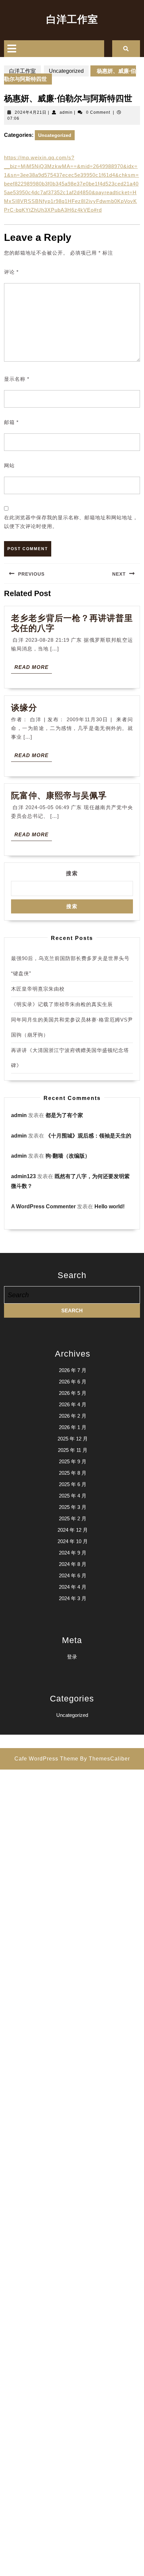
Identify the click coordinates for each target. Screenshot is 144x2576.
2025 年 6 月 (73, 1484)
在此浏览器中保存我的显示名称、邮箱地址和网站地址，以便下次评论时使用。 (71, 522)
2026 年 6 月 (73, 1382)
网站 (9, 465)
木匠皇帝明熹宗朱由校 (38, 989)
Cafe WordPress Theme (46, 1759)
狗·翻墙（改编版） (68, 1156)
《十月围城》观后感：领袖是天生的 (88, 1136)
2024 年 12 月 (73, 1530)
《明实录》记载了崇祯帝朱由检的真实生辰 (62, 1004)
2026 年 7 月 (73, 1370)
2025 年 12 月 (73, 1439)
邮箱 (11, 422)
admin (66, 112)
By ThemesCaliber (105, 1759)
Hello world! (110, 1206)
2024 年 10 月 (73, 1541)
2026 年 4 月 (73, 1404)
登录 (72, 1657)
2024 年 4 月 (73, 1587)
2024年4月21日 (31, 112)
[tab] (12, 49)
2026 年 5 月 (73, 1393)
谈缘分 (24, 707)
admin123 (23, 1176)
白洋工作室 (72, 19)
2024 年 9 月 (73, 1553)
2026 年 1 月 (73, 1427)
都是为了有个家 (64, 1115)
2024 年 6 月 (73, 1575)
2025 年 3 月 (73, 1507)
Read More (33, 669)
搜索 (72, 873)
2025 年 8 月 (73, 1473)
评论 (11, 272)
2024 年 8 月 (73, 1564)
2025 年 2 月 (73, 1518)
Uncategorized (66, 71)
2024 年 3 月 (73, 1598)
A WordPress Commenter (43, 1206)
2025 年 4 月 (73, 1496)
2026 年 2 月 (73, 1416)
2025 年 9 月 (73, 1461)
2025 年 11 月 (73, 1450)
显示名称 (17, 379)
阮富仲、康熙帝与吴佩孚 (59, 795)
